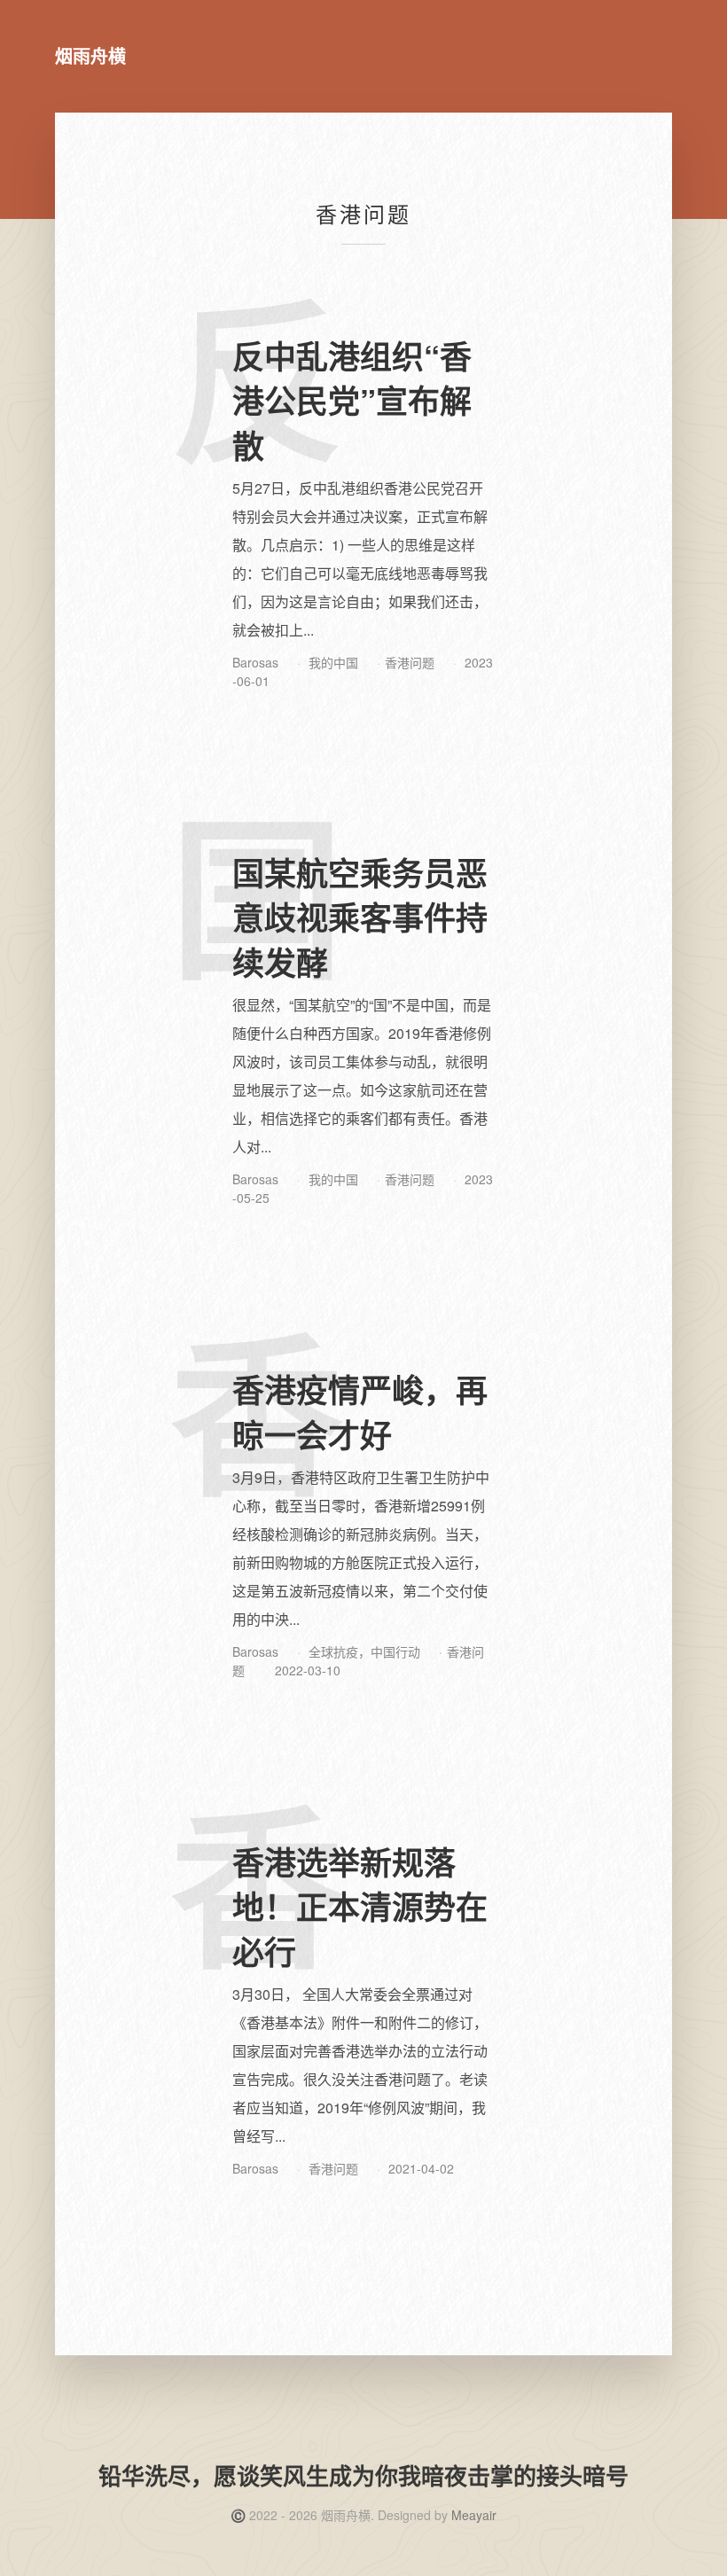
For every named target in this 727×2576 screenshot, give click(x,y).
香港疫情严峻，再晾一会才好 (360, 1411)
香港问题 (410, 662)
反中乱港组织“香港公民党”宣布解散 (352, 400)
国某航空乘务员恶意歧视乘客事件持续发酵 (360, 917)
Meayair (474, 2515)
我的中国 (333, 662)
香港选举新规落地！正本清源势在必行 (360, 1906)
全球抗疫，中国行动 (364, 1651)
